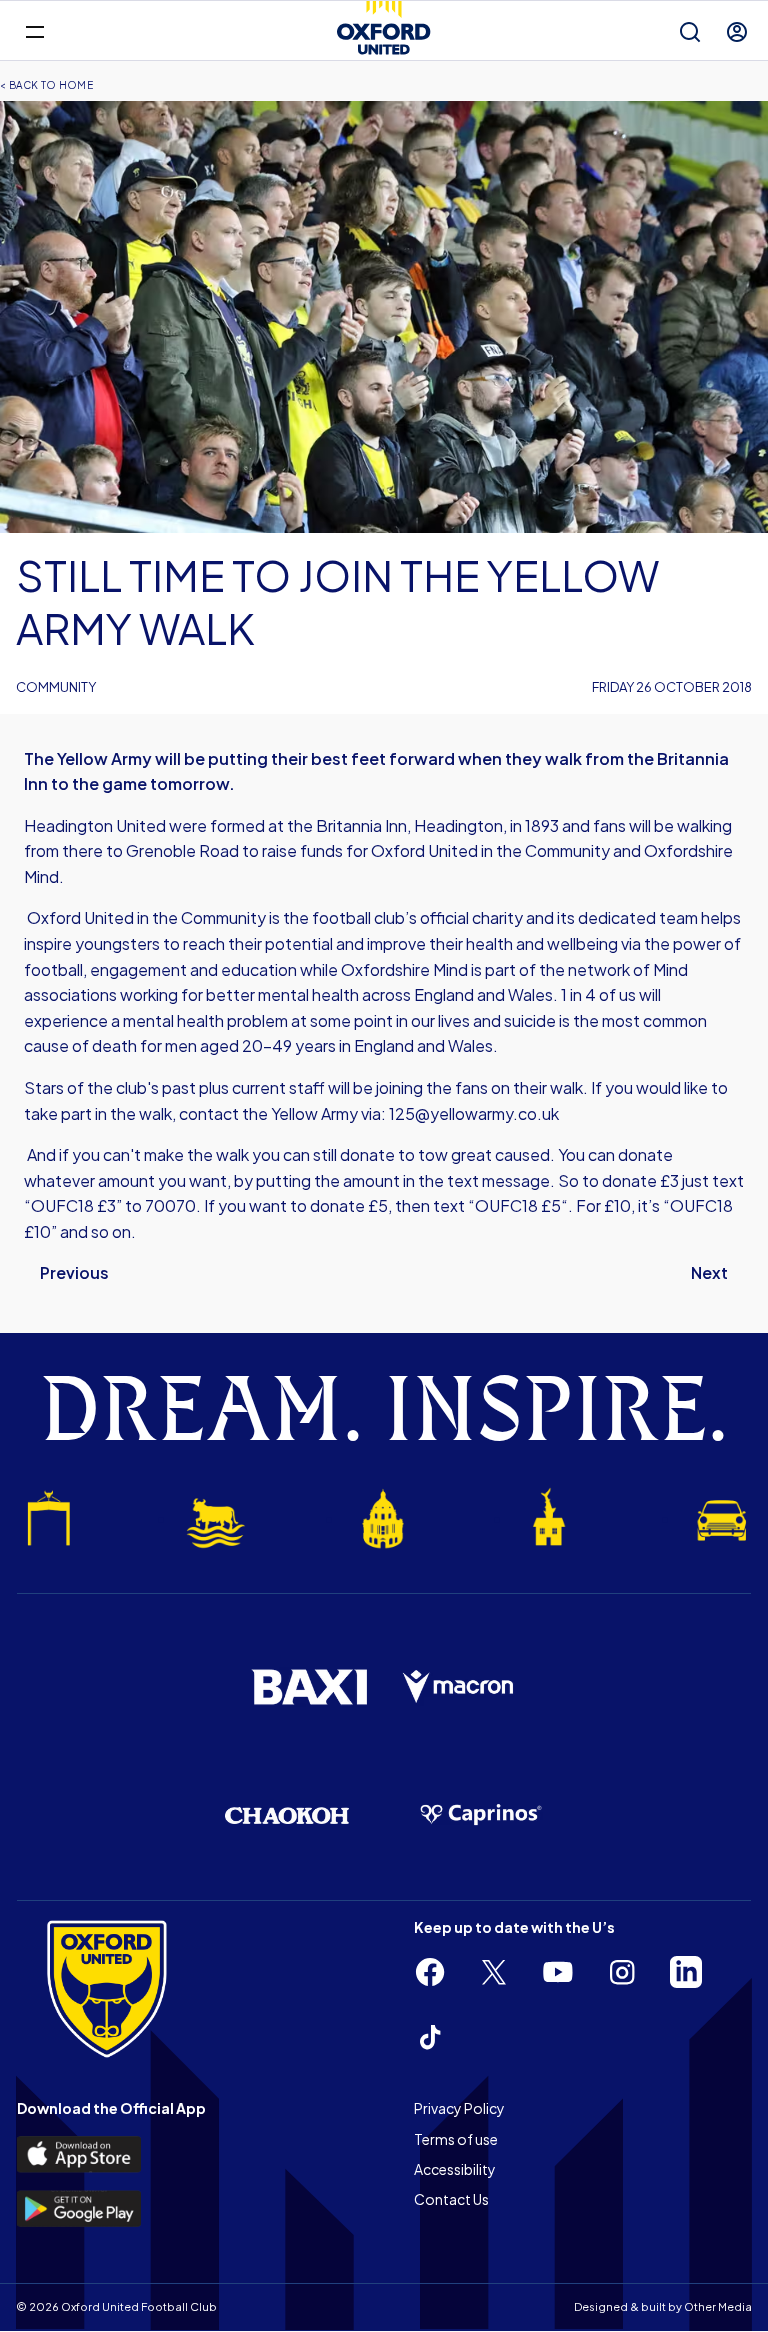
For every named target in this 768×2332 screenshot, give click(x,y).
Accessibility (455, 2169)
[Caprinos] (481, 1815)
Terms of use (456, 2139)
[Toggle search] (690, 32)
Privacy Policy (459, 2108)
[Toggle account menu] (737, 32)
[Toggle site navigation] (34, 30)
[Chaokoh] (287, 1815)
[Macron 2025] (459, 1687)
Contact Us (451, 2199)
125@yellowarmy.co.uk (474, 1113)
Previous (74, 1272)
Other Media (718, 2306)
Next (709, 1272)
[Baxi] (309, 1687)
